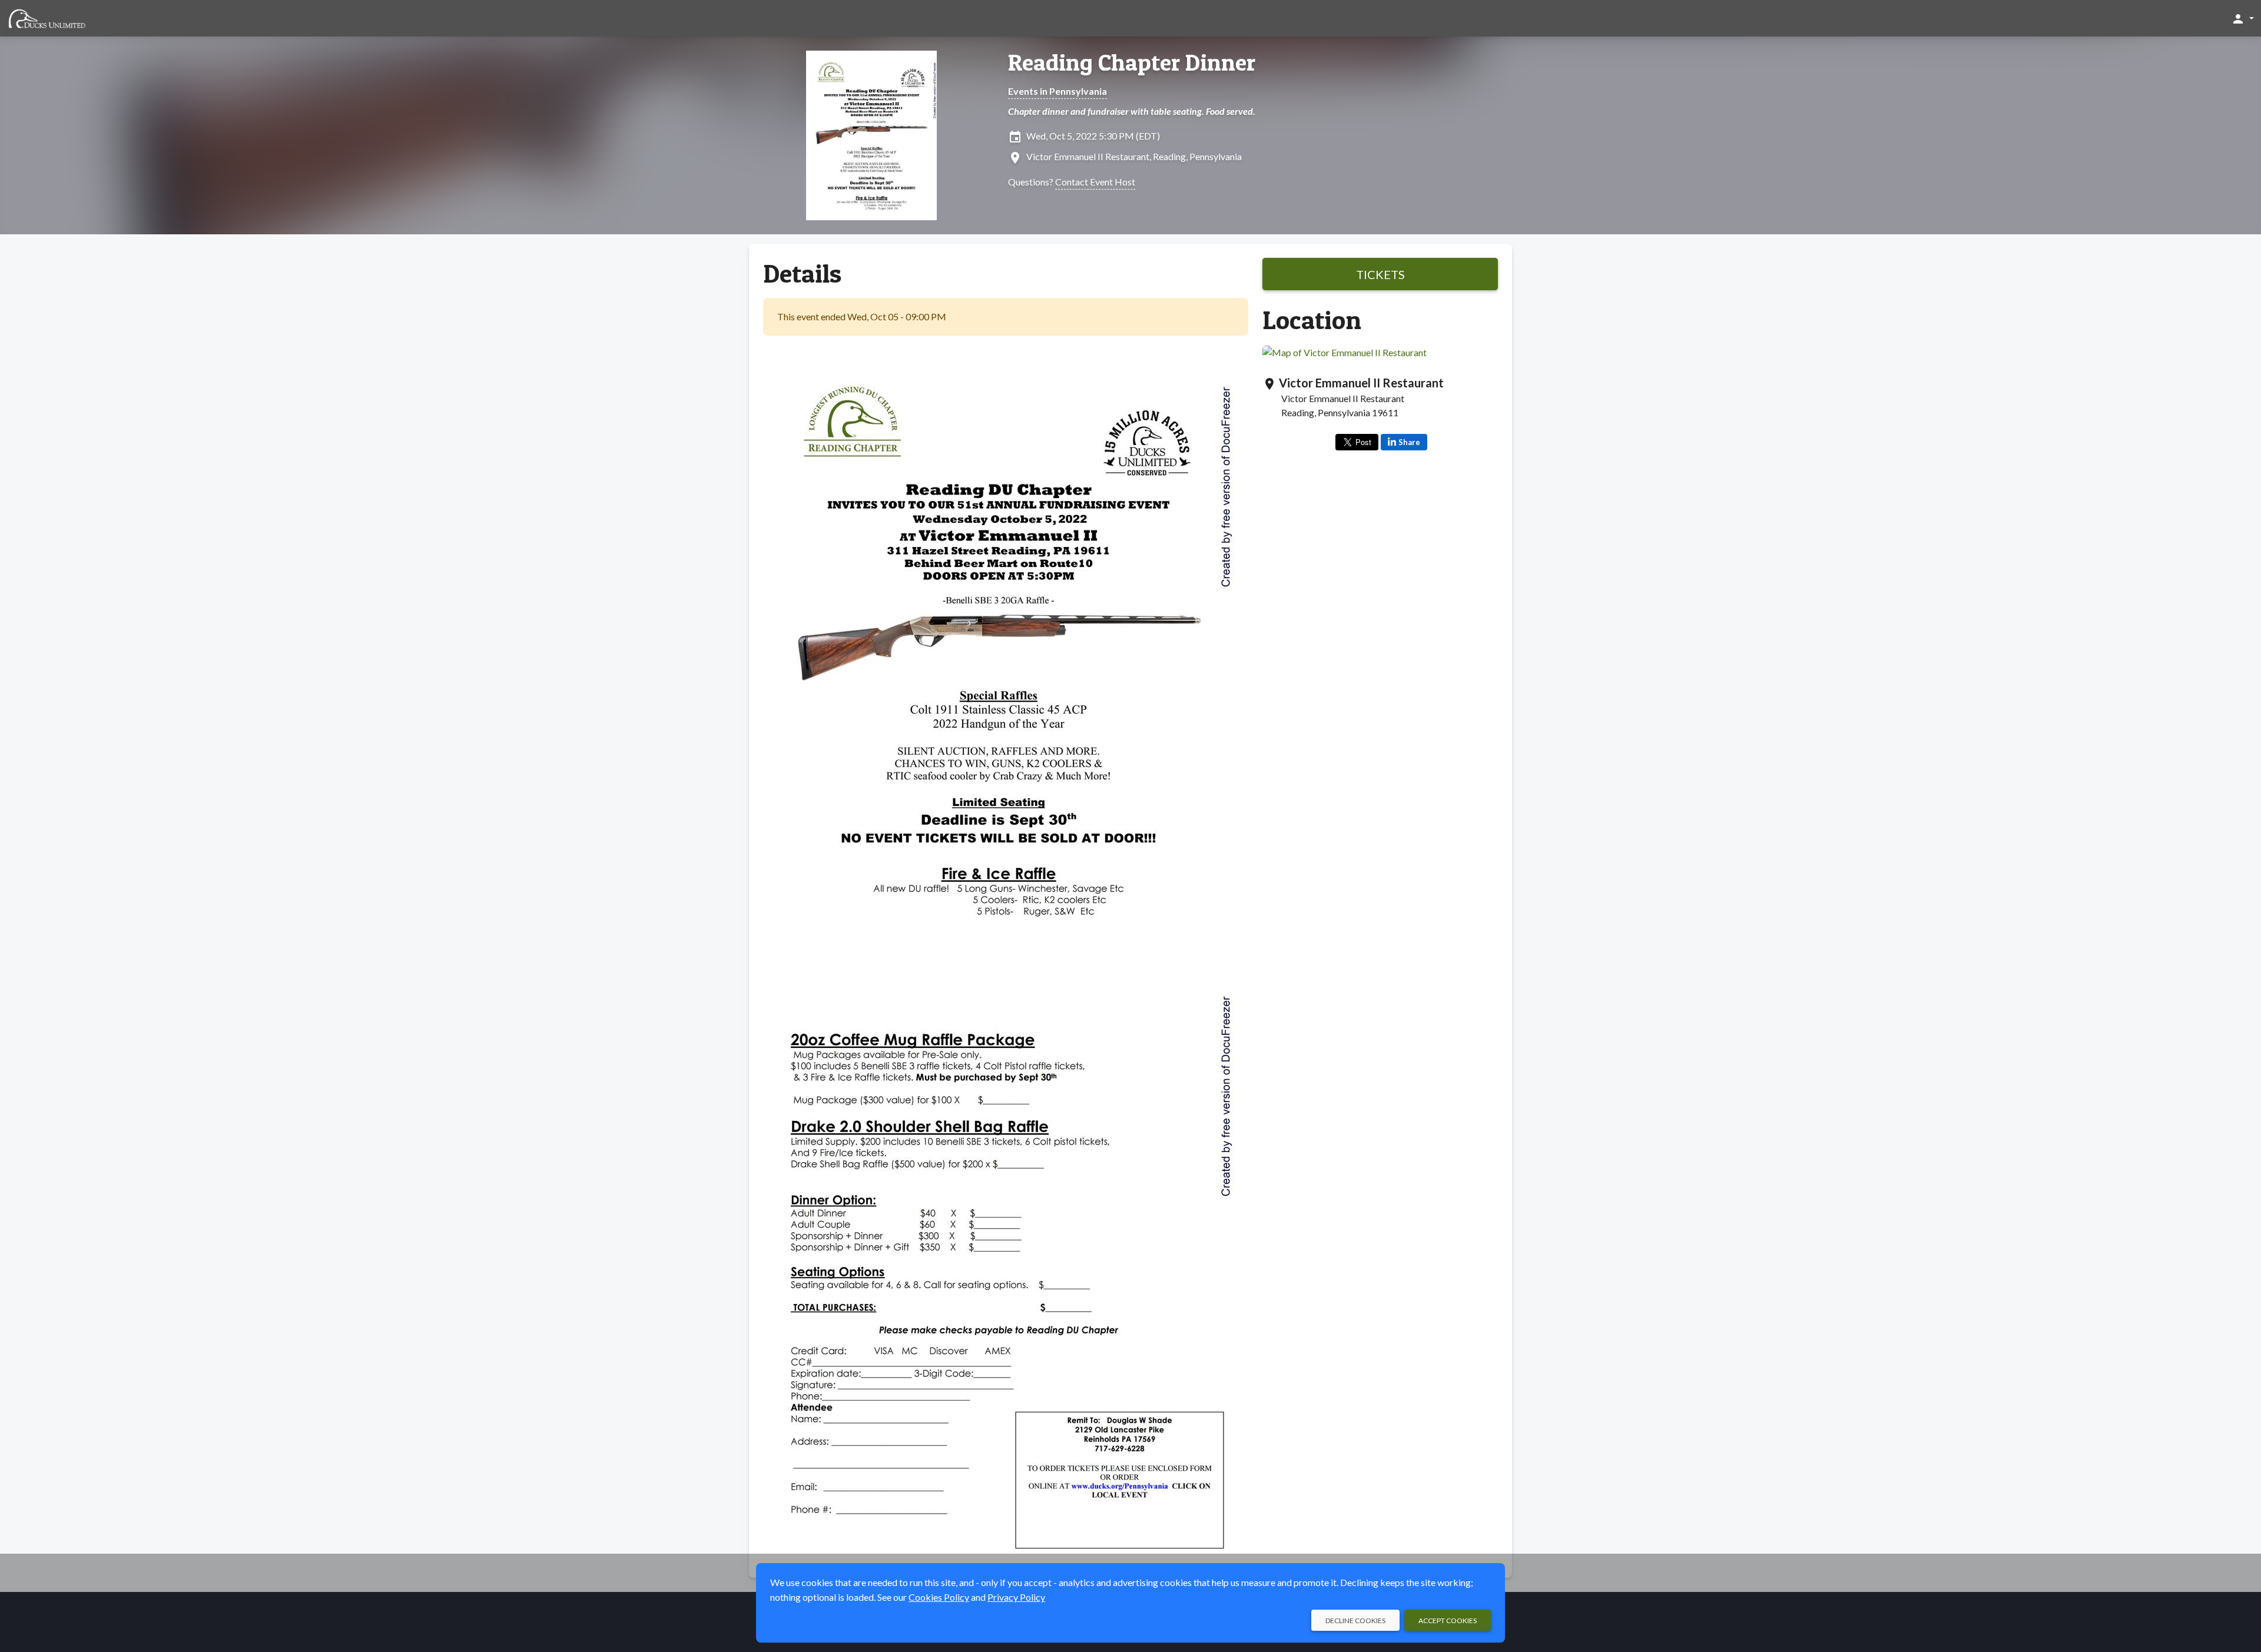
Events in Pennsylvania (1057, 91)
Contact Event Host (1095, 182)
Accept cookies (1448, 1621)
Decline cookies (1355, 1621)
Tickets (1380, 274)
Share (1409, 442)
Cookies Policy (939, 1597)
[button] (2242, 18)
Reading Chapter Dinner (1132, 62)
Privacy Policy (1016, 1597)
